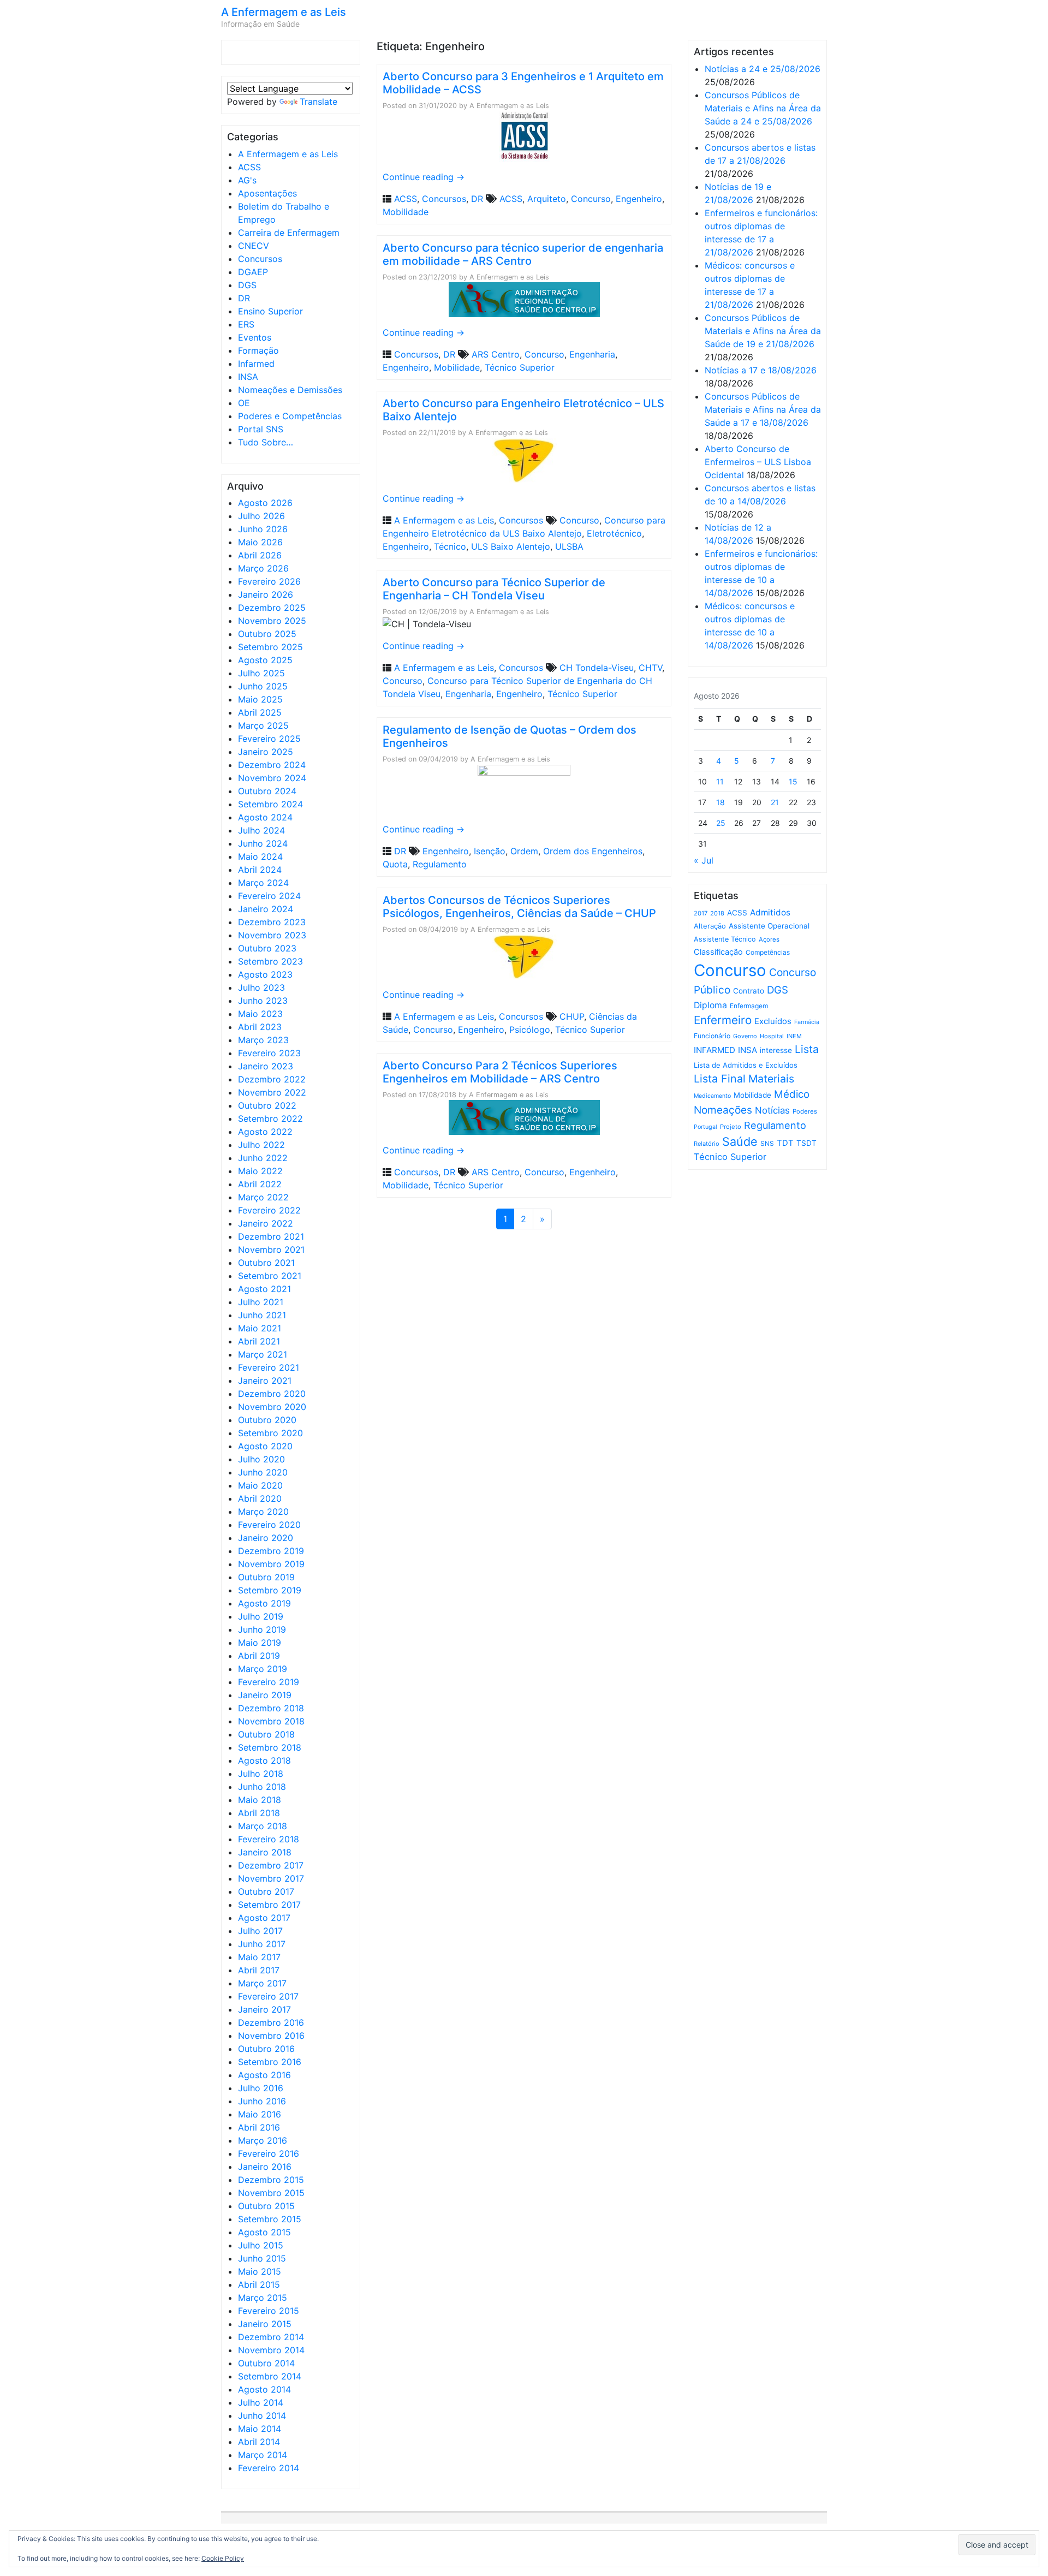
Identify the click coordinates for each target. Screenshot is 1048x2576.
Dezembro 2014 (271, 2337)
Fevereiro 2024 (269, 896)
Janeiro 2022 (266, 1223)
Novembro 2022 (272, 1092)
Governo (745, 1036)
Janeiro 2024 (266, 909)
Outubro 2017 (266, 1891)
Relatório (707, 1144)
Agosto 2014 (264, 2389)
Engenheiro (639, 199)
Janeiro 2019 (265, 1695)
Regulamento (440, 864)
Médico (792, 1094)
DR (244, 298)
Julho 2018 (261, 1774)
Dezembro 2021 (271, 1236)
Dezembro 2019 (271, 1551)
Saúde (740, 1141)
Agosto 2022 (265, 1132)
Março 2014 (263, 2455)
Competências (768, 952)
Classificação (718, 952)
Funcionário (712, 1036)
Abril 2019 (259, 1656)
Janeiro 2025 (266, 752)
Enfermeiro (723, 1020)
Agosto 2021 (264, 1289)
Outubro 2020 (267, 1420)
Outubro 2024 (267, 791)
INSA (248, 377)
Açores (769, 939)
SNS (767, 1143)
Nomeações (723, 1110)
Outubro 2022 (267, 1105)
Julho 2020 (261, 1459)
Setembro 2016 (270, 2062)
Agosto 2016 (264, 2075)
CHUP (572, 1016)
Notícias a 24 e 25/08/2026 (763, 69)
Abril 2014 (259, 2442)
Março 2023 (263, 1040)
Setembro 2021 (270, 1276)
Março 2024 (263, 883)
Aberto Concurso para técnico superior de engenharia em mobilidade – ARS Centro (523, 254)
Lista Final (720, 1079)
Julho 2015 (261, 2245)
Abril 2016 (259, 2127)
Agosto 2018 (264, 1760)
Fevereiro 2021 (269, 1367)
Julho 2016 (261, 2088)
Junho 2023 (263, 1001)
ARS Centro (496, 354)
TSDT (806, 1143)
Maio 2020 (260, 1485)
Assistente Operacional (769, 926)
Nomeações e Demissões (290, 390)
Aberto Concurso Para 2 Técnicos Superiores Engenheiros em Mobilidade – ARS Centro (500, 1072)
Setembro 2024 (270, 804)
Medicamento (712, 1096)
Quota (395, 864)
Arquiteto (547, 199)
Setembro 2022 (270, 1119)
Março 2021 (263, 1354)
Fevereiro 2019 (269, 1682)
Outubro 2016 (266, 2049)
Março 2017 (262, 1983)
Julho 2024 (261, 830)
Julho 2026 (261, 516)
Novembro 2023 (272, 935)
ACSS (249, 167)
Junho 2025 (263, 686)
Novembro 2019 (271, 1564)
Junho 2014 (262, 2416)
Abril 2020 (260, 1498)
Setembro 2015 (270, 2219)
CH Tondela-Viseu (597, 668)
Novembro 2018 (271, 1721)
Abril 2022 (260, 1184)
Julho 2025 (261, 673)
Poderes (805, 1111)
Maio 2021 (260, 1328)
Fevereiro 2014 (269, 2468)
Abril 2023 (260, 1027)
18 (720, 802)
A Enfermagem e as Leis (284, 12)
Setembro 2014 (270, 2376)
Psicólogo (530, 1030)
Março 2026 (263, 568)
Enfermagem (749, 1006)
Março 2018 (263, 1826)
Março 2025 (263, 725)
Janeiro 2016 (265, 2167)
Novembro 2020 (272, 1407)
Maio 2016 (260, 2114)
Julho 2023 (261, 987)
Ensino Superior (270, 311)
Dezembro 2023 (272, 922)
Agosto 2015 (264, 2232)
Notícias (772, 1110)
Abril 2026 (260, 555)
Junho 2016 (262, 2101)
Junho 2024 (263, 843)
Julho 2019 (261, 1616)
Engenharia (592, 354)
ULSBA (569, 546)
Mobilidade (406, 212)
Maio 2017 (259, 1957)
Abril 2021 (259, 1341)
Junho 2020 (263, 1472)
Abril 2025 (260, 712)
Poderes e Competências (290, 416)
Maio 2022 (260, 1171)
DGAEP (253, 272)
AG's (247, 180)
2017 (701, 913)
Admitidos (770, 912)
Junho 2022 (263, 1158)
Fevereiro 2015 (269, 2311)
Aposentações (267, 193)
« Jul (704, 860)
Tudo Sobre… (266, 442)
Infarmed (256, 364)
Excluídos (773, 1021)
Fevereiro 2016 (269, 2153)
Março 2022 (263, 1197)
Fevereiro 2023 (269, 1053)
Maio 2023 (260, 1014)
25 (721, 823)
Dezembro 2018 (271, 1708)
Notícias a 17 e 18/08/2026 (761, 370)
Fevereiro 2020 (269, 1525)
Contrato (749, 991)
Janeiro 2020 (266, 1538)
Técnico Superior (520, 367)
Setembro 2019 (270, 1590)
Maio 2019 (260, 1643)
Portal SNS (261, 429)
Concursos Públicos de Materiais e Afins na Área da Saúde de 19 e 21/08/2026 (763, 331)
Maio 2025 (260, 699)
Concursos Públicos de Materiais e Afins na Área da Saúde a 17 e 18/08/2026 (763, 409)
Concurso (591, 199)
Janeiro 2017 (264, 2009)
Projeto (731, 1127)
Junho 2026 (263, 529)
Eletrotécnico (614, 533)
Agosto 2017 (264, 1918)
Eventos (255, 337)
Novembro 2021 (271, 1250)
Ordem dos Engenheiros (593, 851)
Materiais (771, 1079)
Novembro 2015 (271, 2193)
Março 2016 (263, 2140)
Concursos (260, 259)
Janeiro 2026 (266, 594)
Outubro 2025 (267, 634)
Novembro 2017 (271, 1878)
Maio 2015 (260, 2271)
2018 (717, 913)
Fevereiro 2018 (269, 1839)
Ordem (524, 851)
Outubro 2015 (266, 2206)
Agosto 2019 (264, 1603)
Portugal (705, 1127)
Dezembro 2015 (271, 2180)
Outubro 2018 (266, 1734)
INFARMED (714, 1050)
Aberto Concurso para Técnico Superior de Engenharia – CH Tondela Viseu (494, 589)
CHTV (650, 668)
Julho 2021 (261, 1302)
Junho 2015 (262, 2258)
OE (244, 403)
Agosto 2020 (265, 1446)
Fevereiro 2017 (268, 1996)
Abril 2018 (259, 1813)
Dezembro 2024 (272, 765)
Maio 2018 (260, 1800)
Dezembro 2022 (272, 1079)
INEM (794, 1036)
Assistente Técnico (725, 939)
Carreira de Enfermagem (289, 233)
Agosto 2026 (265, 503)
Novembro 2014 (271, 2350)
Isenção (490, 851)
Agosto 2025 (265, 660)
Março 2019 (263, 1669)
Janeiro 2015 (265, 2324)
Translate (318, 102)
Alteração (710, 926)
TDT (785, 1143)
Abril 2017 (259, 1970)
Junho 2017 (262, 1944)
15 (793, 781)
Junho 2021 (262, 1315)
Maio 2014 (260, 2429)
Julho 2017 (260, 1931)
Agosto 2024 (265, 817)
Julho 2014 (261, 2402)
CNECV (254, 246)
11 (720, 781)
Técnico (450, 546)
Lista (807, 1049)
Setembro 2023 (270, 961)
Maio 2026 (260, 542)
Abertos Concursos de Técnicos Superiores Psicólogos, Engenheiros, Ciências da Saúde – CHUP (519, 907)
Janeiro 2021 (265, 1381)
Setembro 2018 (270, 1747)
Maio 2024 (260, 856)
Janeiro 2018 (265, 1852)
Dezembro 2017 (271, 1865)
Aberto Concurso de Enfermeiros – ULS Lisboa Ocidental (758, 462)
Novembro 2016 (271, 2036)
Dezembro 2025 (272, 608)
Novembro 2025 (272, 621)
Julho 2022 (261, 1145)
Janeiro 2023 (266, 1066)
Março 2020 (263, 1512)
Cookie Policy (223, 2558)
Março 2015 (263, 2298)
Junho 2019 (262, 1629)
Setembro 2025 (270, 647)
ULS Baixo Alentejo (511, 546)
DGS (247, 285)
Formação (258, 350)
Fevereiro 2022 (269, 1210)
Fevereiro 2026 (269, 581)
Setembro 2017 (269, 1905)
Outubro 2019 (266, 1577)
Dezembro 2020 (272, 1394)
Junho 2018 (262, 1787)
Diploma (710, 1005)
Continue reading (424, 177)
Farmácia (807, 1022)
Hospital (772, 1036)
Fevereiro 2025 (269, 739)
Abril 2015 (259, 2285)
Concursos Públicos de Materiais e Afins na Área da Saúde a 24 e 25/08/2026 (763, 108)
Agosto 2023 (265, 974)
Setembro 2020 (270, 1433)
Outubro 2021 (266, 1263)
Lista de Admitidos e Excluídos (746, 1065)
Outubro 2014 (266, 2363)
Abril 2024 (260, 870)
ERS (246, 324)
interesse (776, 1050)
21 (775, 802)
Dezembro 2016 (271, 2022)
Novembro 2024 (272, 778)
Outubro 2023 (267, 948)
